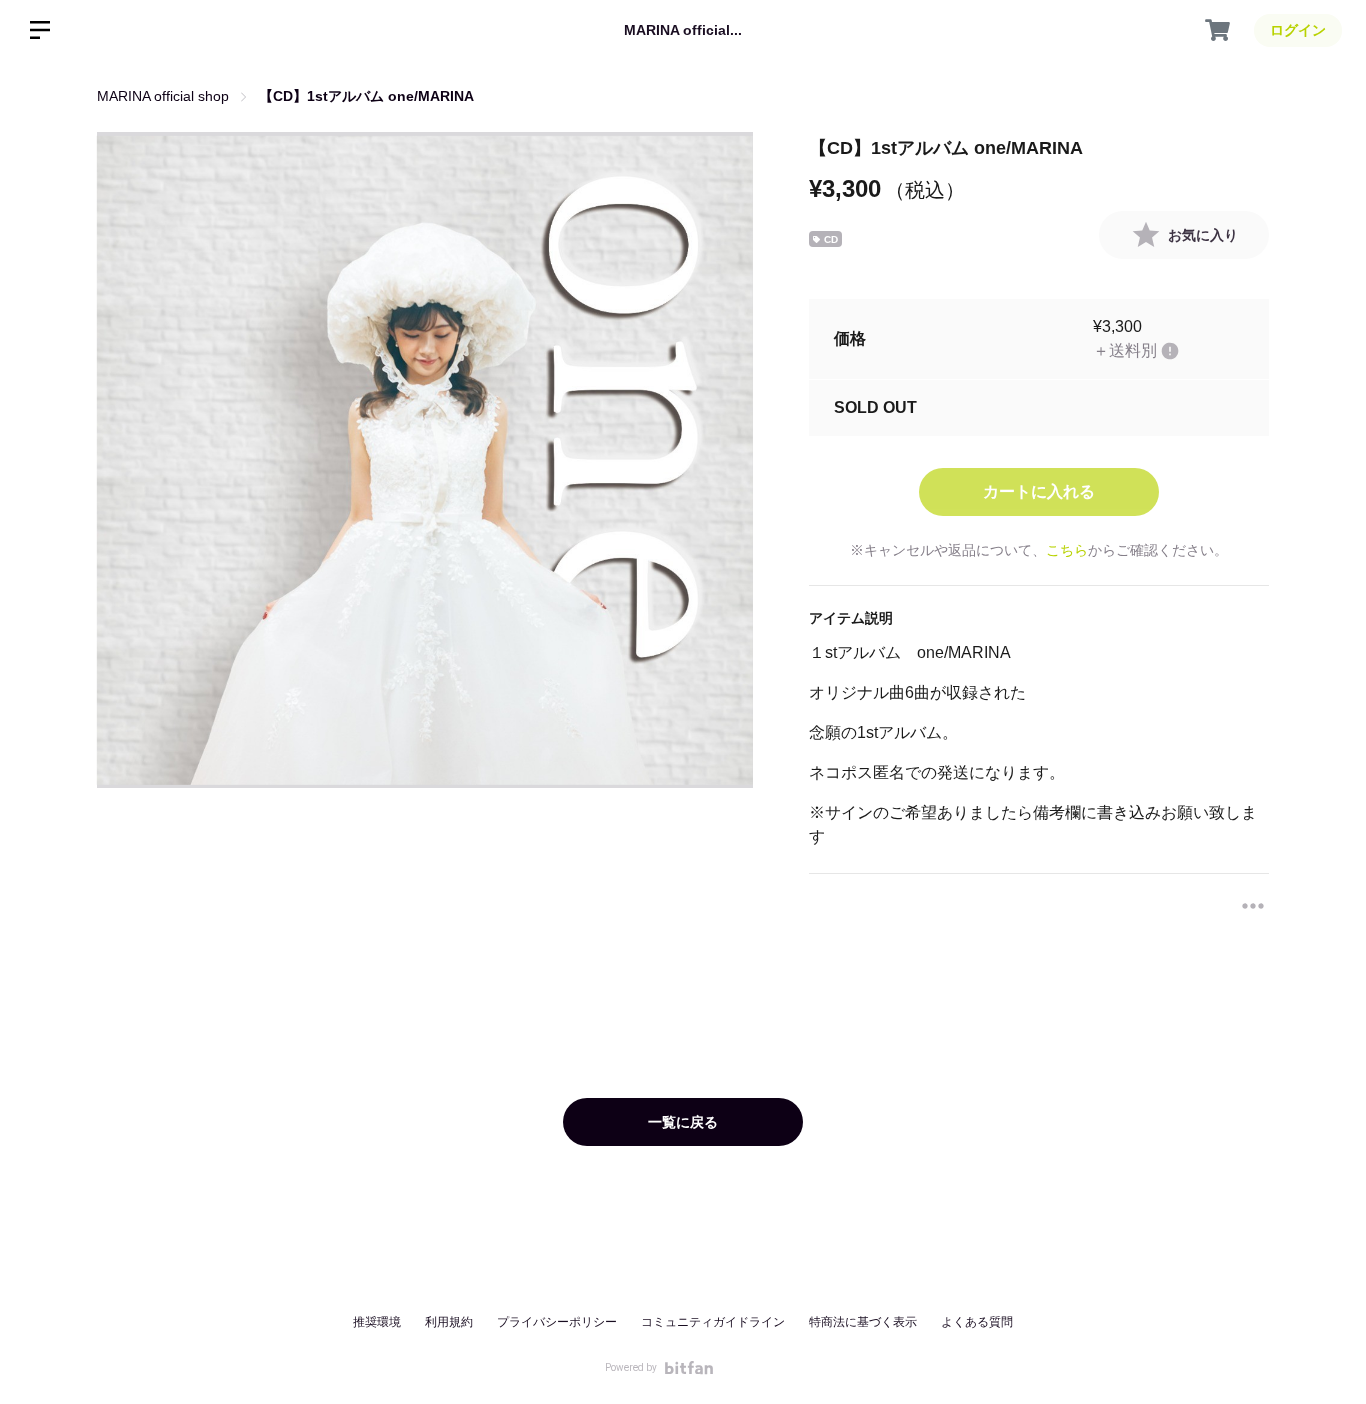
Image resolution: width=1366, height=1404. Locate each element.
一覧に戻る (683, 1122)
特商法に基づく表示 (863, 1322)
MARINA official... (683, 30)
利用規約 (449, 1322)
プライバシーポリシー (557, 1322)
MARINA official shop (163, 96)
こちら (1067, 550)
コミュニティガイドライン (713, 1322)
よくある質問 (977, 1322)
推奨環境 (377, 1322)
